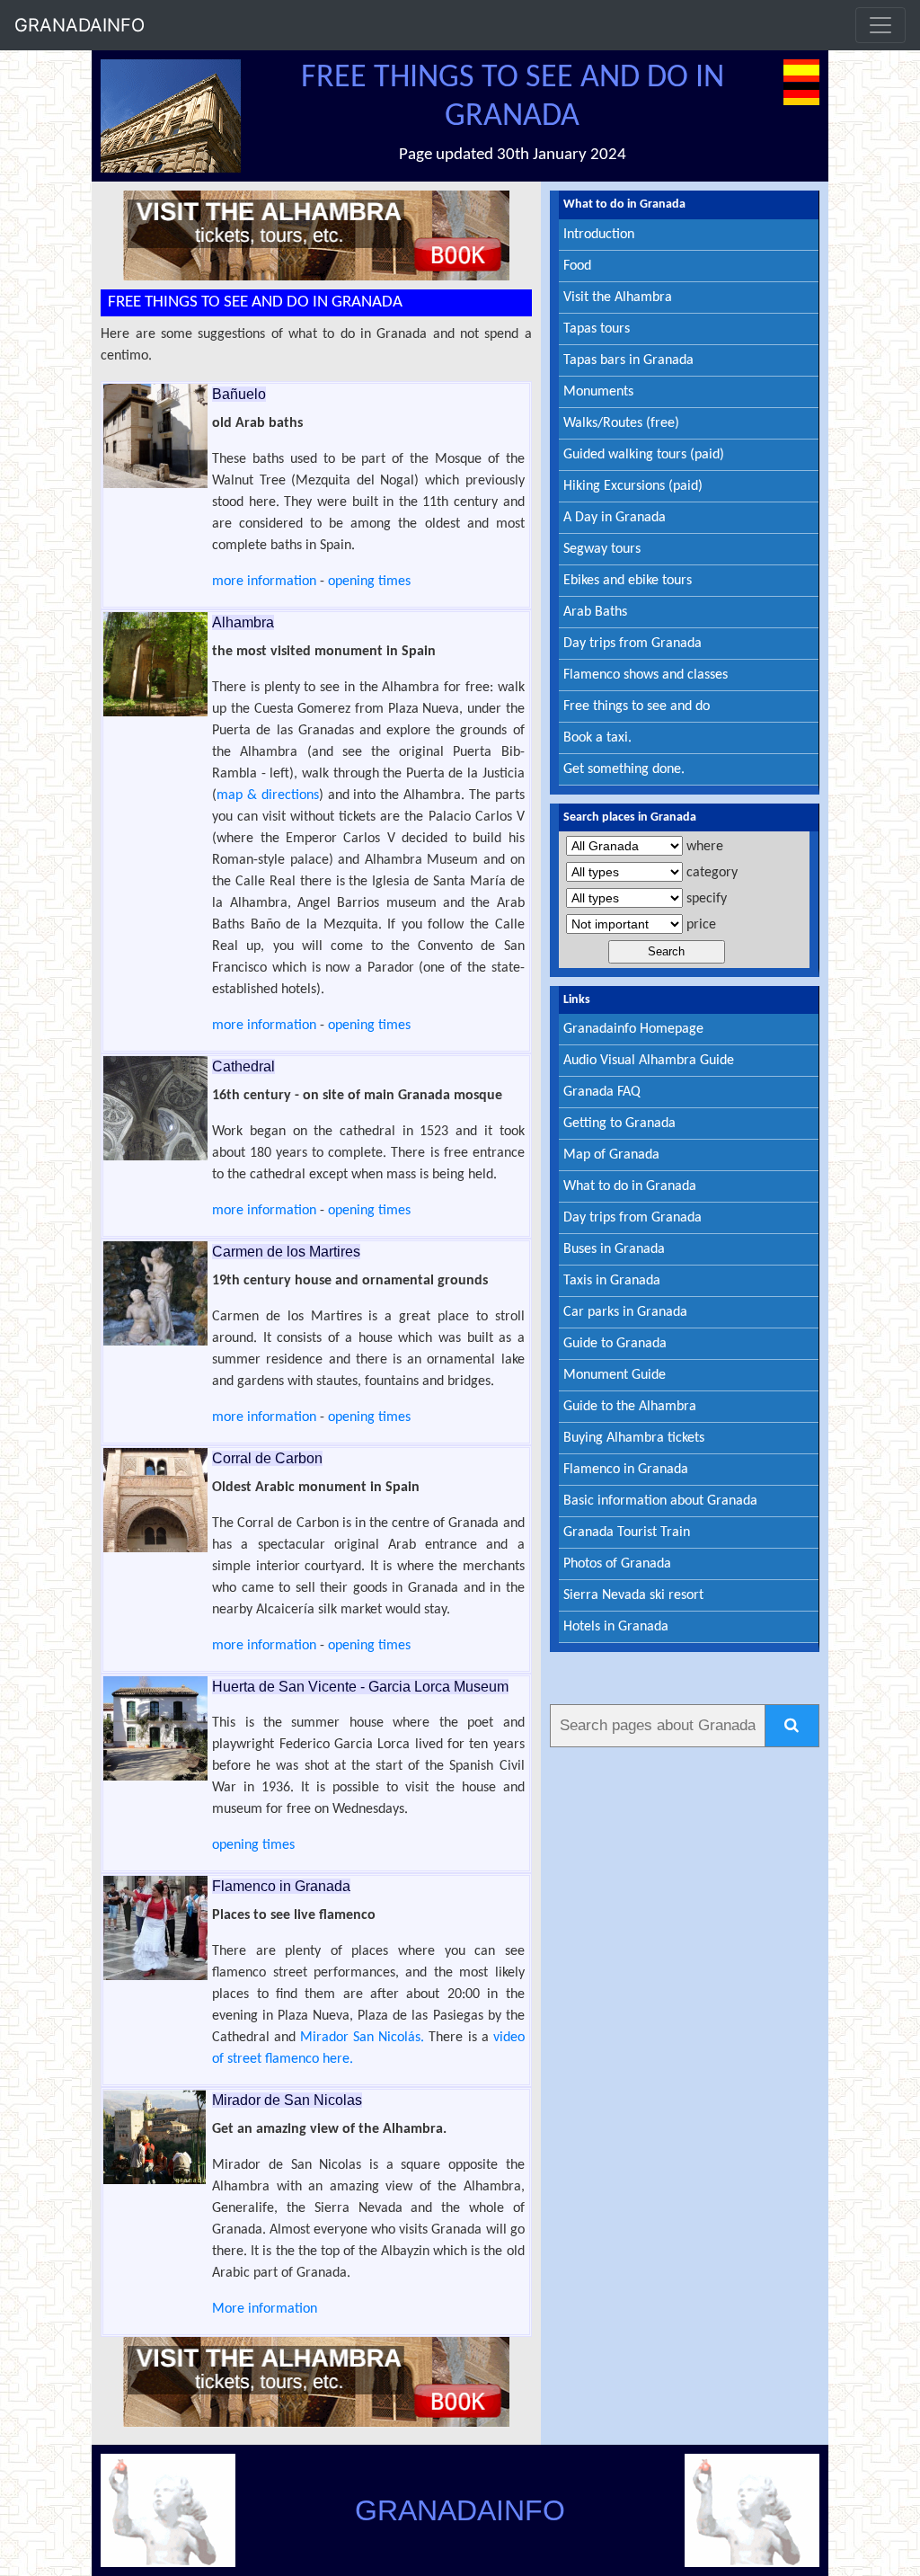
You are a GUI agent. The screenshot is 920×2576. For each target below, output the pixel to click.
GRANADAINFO (80, 25)
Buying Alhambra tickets (634, 1438)
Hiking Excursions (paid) (633, 486)
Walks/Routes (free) (621, 423)
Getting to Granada (619, 1124)
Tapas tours (597, 329)
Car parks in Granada (625, 1312)
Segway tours (602, 549)
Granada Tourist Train (627, 1532)
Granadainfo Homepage (633, 1029)
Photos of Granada (617, 1564)
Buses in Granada (614, 1249)
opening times (369, 582)
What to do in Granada (630, 1186)
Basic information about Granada (660, 1501)
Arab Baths (595, 612)
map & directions (268, 795)
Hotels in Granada (616, 1627)
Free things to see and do (637, 706)
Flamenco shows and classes (646, 675)
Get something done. (624, 769)
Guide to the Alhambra (630, 1407)
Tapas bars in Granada (628, 360)
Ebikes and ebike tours (628, 581)
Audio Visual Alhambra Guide (649, 1061)
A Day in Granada (615, 518)
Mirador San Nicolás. (362, 2038)
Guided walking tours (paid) (644, 455)
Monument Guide (615, 1375)
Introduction (599, 235)
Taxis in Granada (612, 1281)
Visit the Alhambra (618, 298)
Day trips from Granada (632, 644)
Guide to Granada (615, 1344)
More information (265, 2309)
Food (577, 266)
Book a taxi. (597, 738)
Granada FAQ (602, 1092)
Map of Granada (611, 1155)
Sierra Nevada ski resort (633, 1595)
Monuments (598, 392)
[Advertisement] (685, 2026)
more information (264, 582)
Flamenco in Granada (626, 1470)
